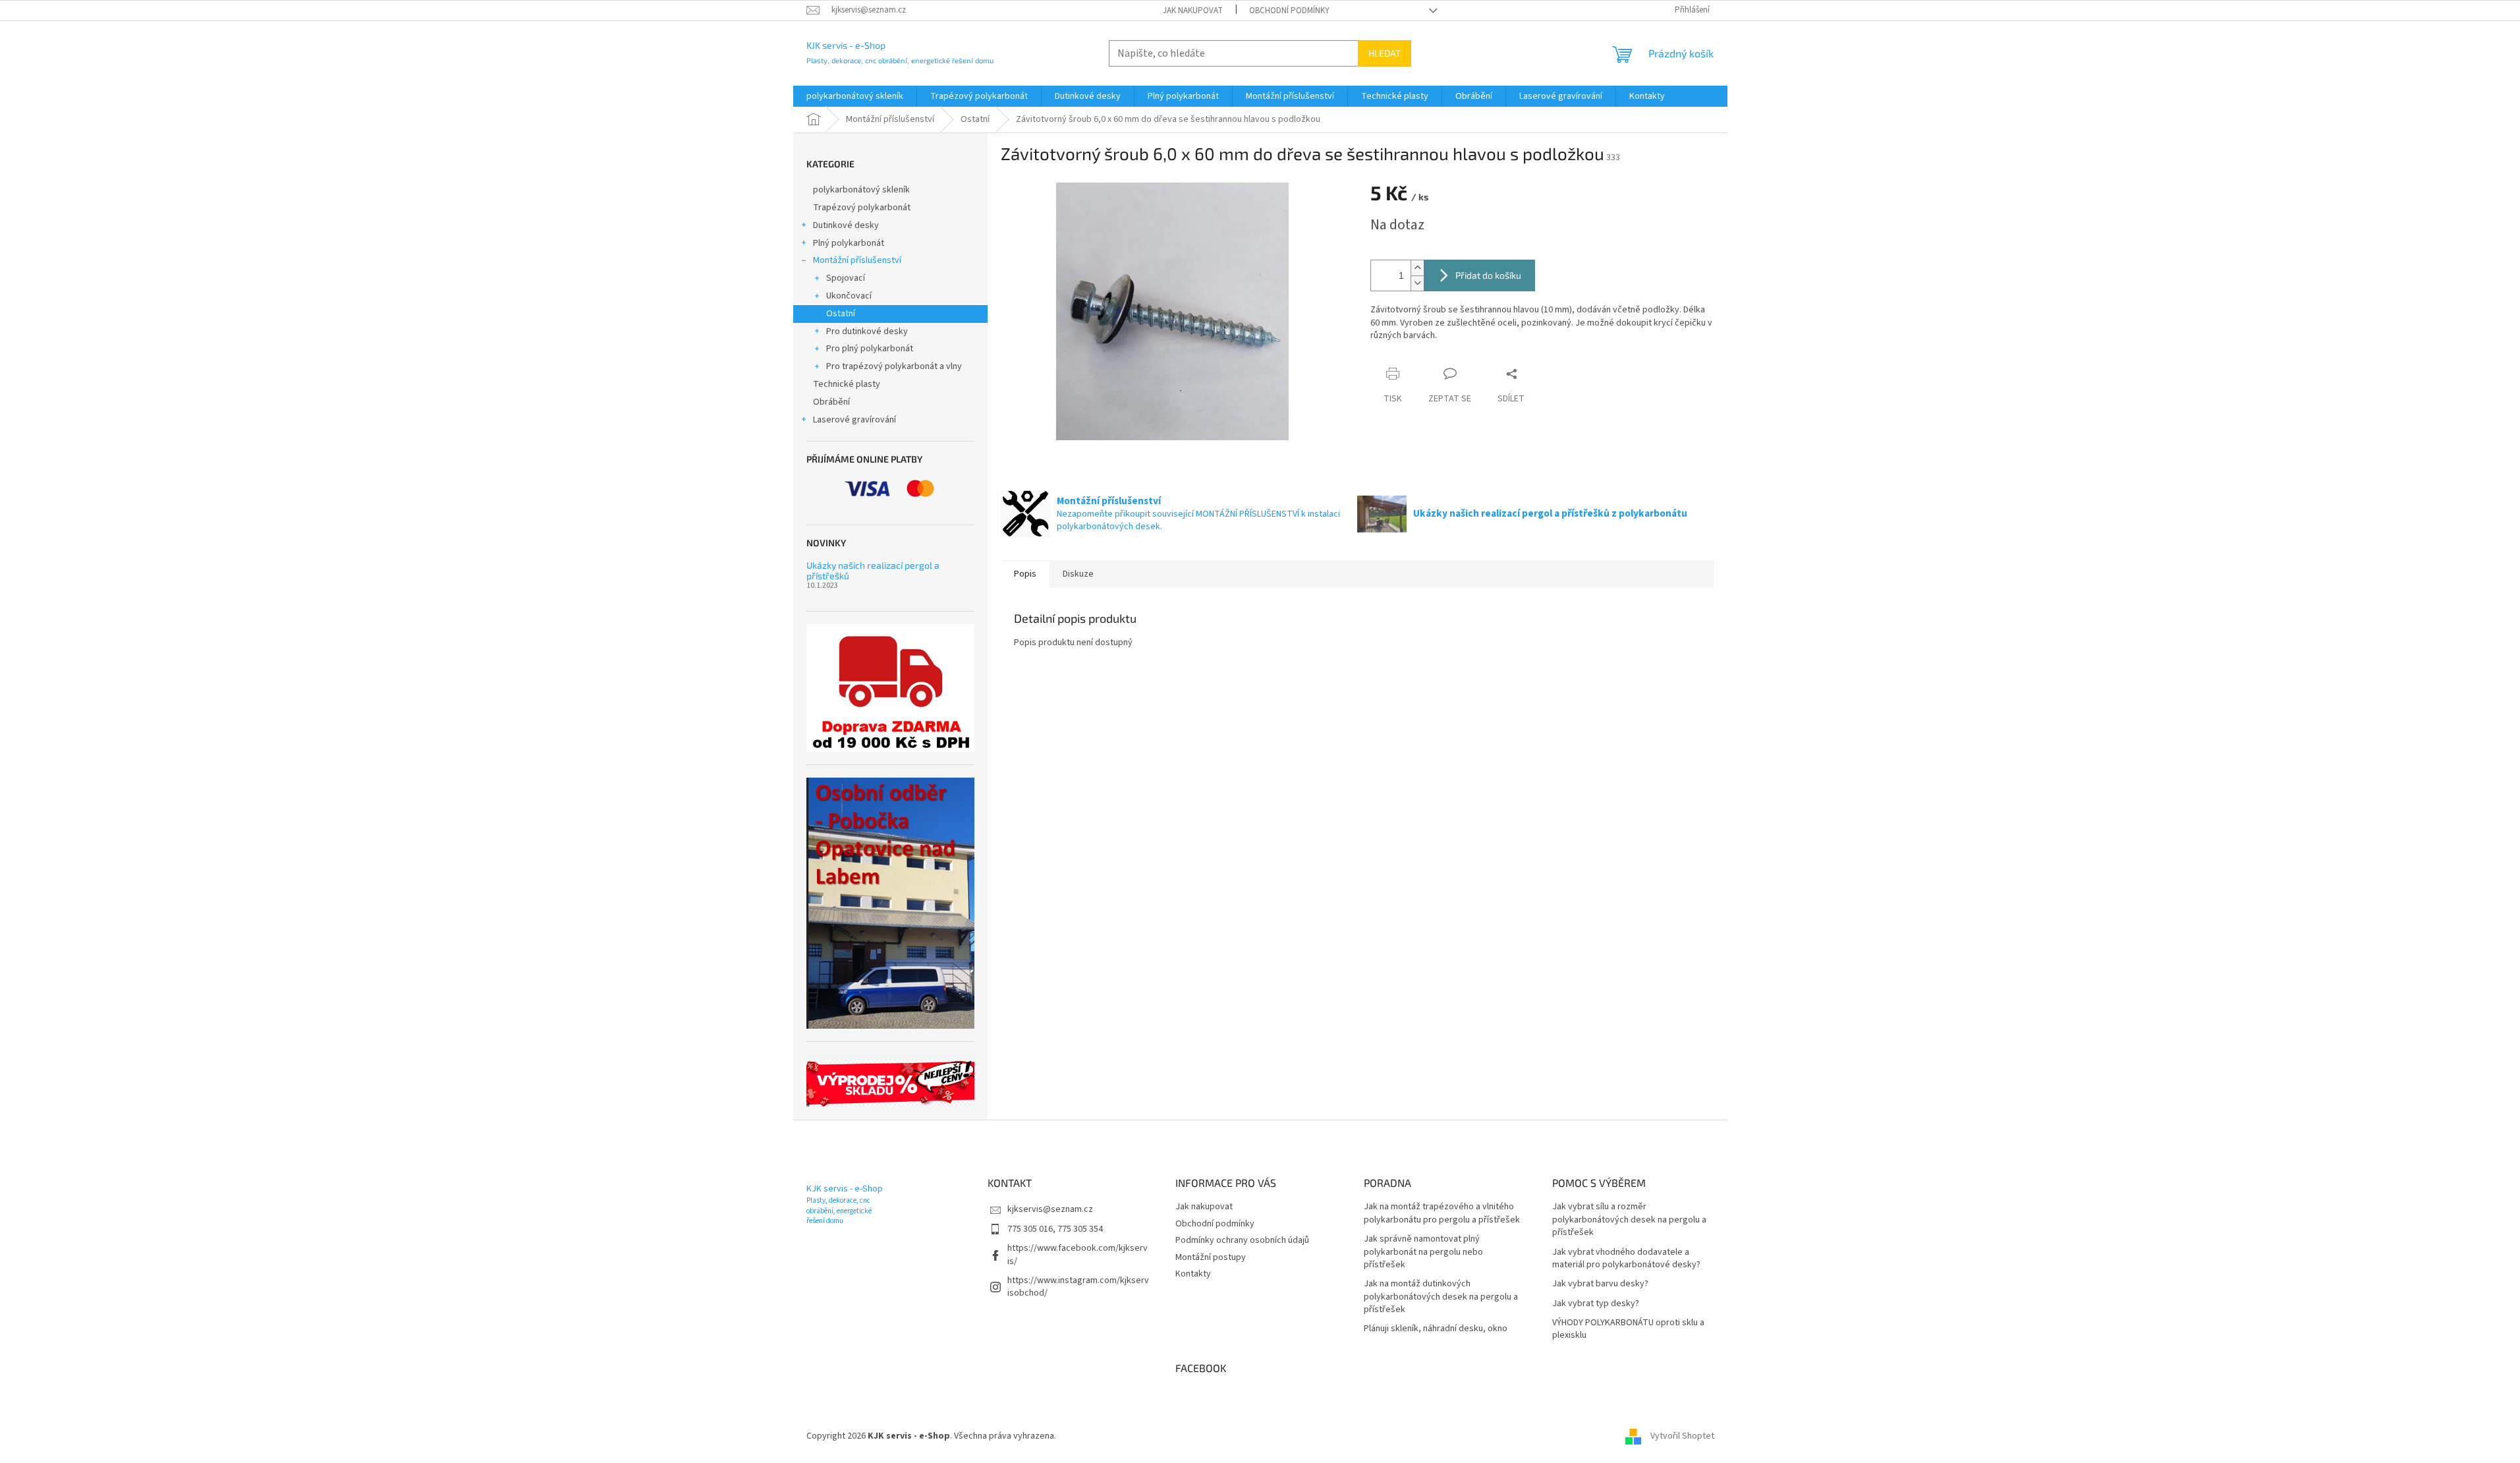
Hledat (1385, 53)
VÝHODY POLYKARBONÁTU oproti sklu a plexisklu (1628, 1329)
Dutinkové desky (846, 225)
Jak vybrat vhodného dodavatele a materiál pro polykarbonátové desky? (1626, 1259)
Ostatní (841, 314)
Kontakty (1193, 1274)
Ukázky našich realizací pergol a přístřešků (873, 570)
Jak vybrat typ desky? (1596, 1304)
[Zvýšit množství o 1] (1417, 268)
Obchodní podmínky (1289, 11)
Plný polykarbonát (849, 243)
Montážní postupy (1211, 1257)
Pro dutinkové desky (867, 331)
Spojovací (846, 278)
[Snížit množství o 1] (1417, 283)
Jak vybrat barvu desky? (1600, 1284)
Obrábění (831, 402)
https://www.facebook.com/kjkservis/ (1078, 1254)
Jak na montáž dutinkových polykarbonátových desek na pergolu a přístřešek (1441, 1297)
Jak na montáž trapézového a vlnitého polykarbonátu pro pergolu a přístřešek (1442, 1213)
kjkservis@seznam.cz (1050, 1209)
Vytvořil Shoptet (1682, 1436)
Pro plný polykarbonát (870, 349)
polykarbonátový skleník (861, 190)
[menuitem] (855, 96)
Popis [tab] (1025, 574)
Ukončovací (849, 296)
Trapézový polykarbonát (862, 208)
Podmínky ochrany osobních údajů (1242, 1240)
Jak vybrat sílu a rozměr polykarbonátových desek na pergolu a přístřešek (1629, 1220)
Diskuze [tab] (1078, 574)
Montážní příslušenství (857, 260)
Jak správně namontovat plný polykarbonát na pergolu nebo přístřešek (1423, 1252)
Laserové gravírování (854, 420)
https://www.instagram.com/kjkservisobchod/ (1078, 1287)
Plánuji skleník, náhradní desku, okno (1436, 1329)
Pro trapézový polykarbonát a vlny (894, 366)
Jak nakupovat (1193, 11)
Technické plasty (847, 384)
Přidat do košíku (1488, 275)
